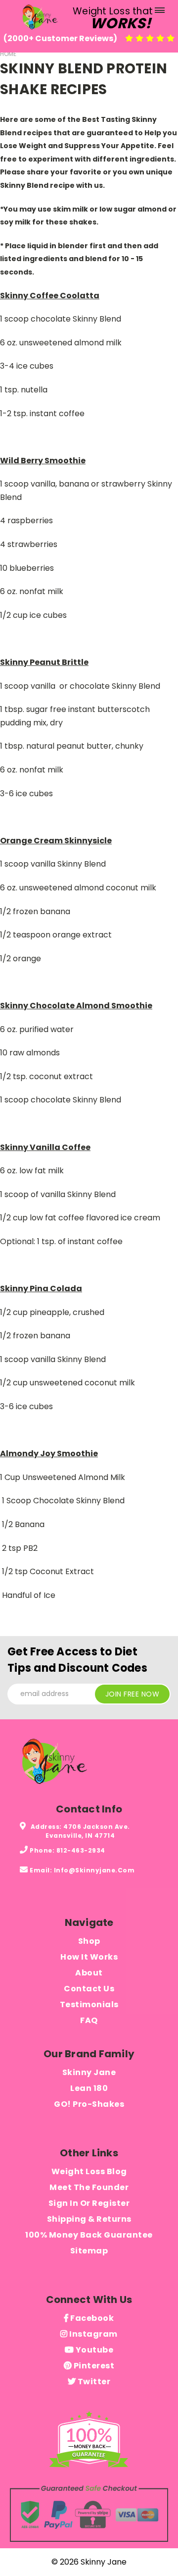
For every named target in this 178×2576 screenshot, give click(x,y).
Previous (15, 2559)
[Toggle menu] (159, 12)
